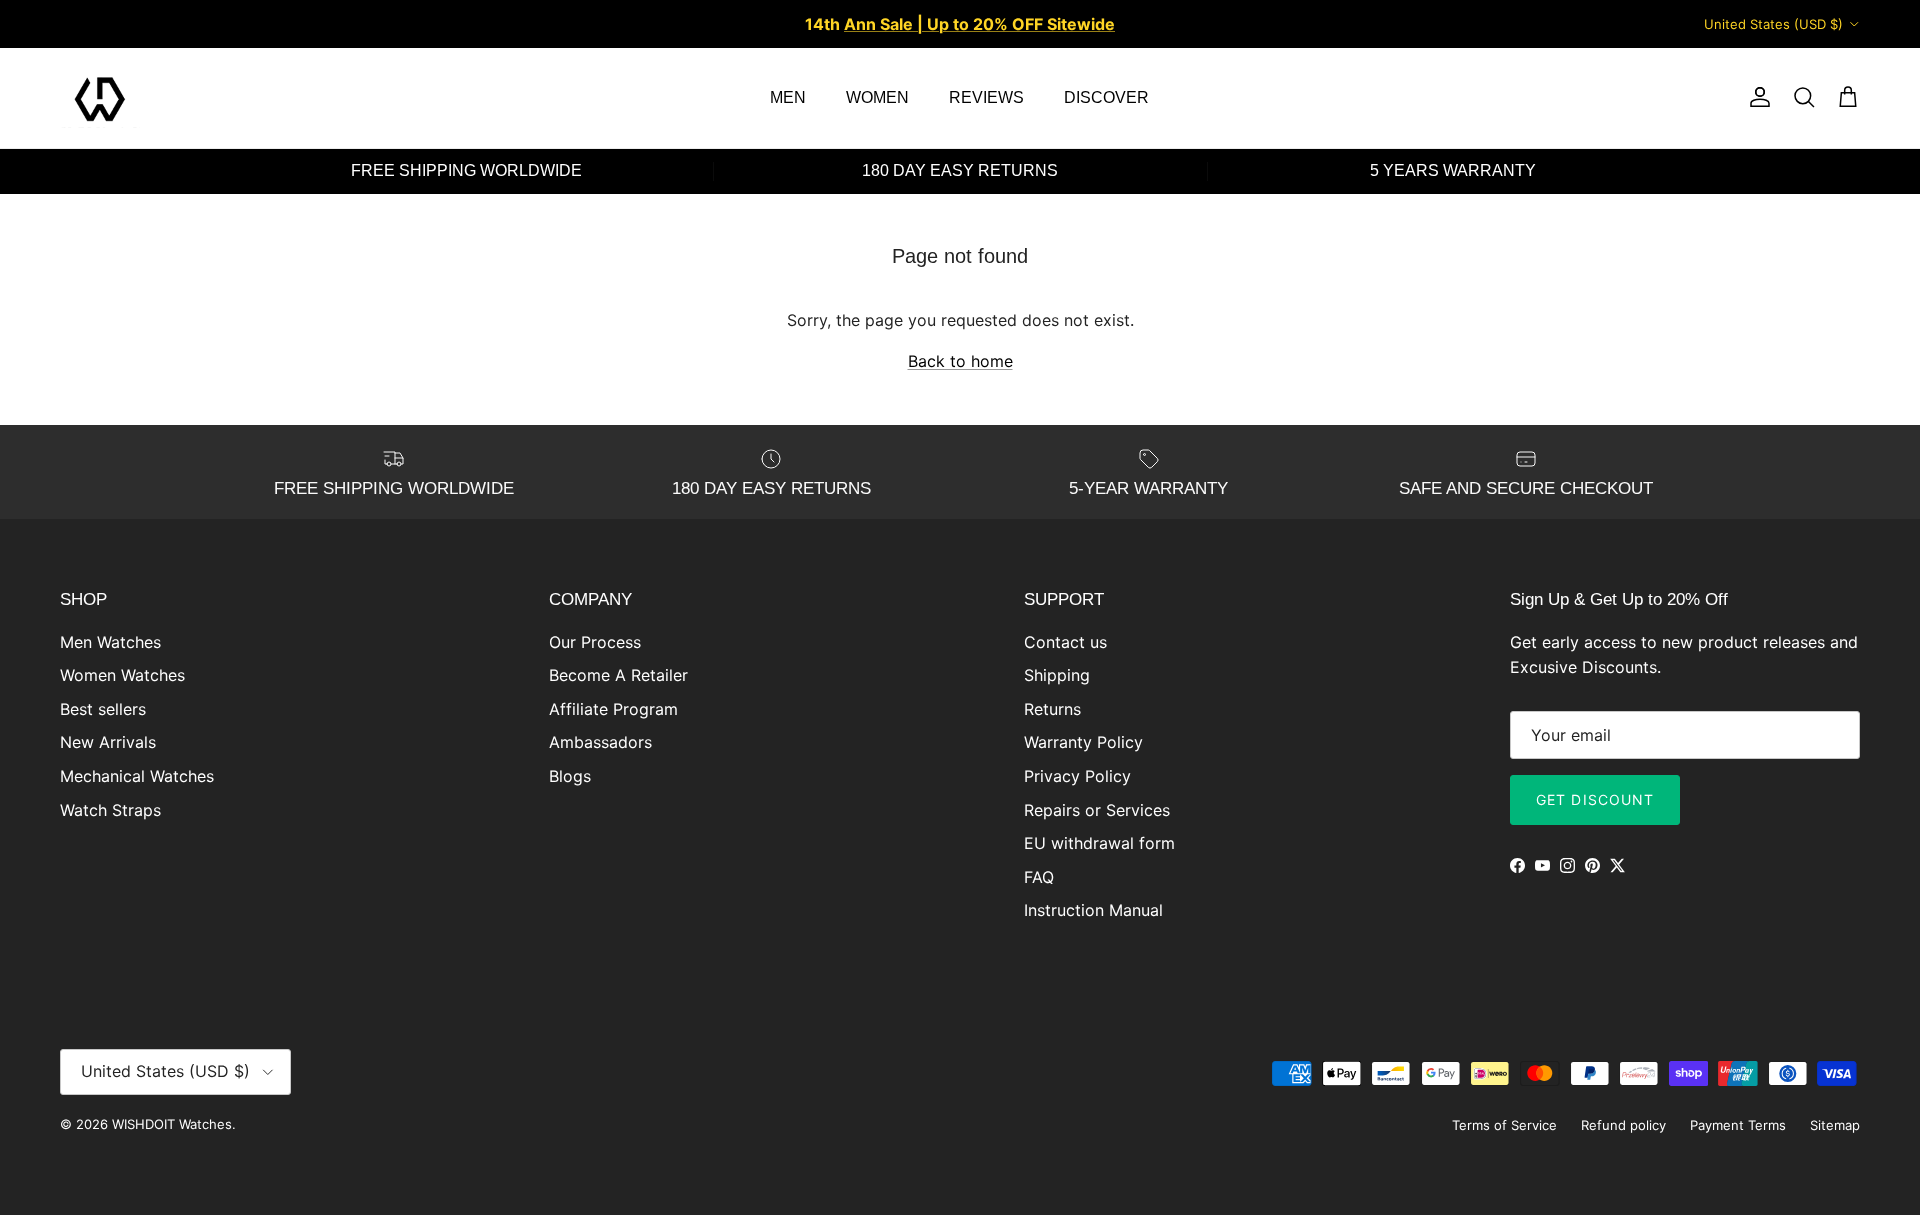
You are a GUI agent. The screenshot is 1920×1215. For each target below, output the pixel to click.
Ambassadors (600, 742)
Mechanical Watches (137, 776)
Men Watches (110, 642)
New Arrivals (108, 742)
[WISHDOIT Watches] (100, 98)
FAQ (1039, 877)
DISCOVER (1106, 97)
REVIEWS (986, 97)
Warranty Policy (1083, 742)
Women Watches (122, 675)
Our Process (595, 642)
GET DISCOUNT (1595, 799)
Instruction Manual (1093, 910)
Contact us (1065, 642)
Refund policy (1623, 1125)
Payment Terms (1738, 1125)
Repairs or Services (1097, 810)
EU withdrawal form (1099, 843)
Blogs (570, 776)
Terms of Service (1504, 1125)
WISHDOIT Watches (172, 1124)
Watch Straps (110, 810)
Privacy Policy (1077, 776)
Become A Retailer (618, 675)
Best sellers (103, 709)
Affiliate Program (613, 709)
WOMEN (877, 97)
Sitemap (1835, 1125)
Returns (1052, 709)
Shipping (1057, 675)
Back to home (960, 361)
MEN (788, 97)
